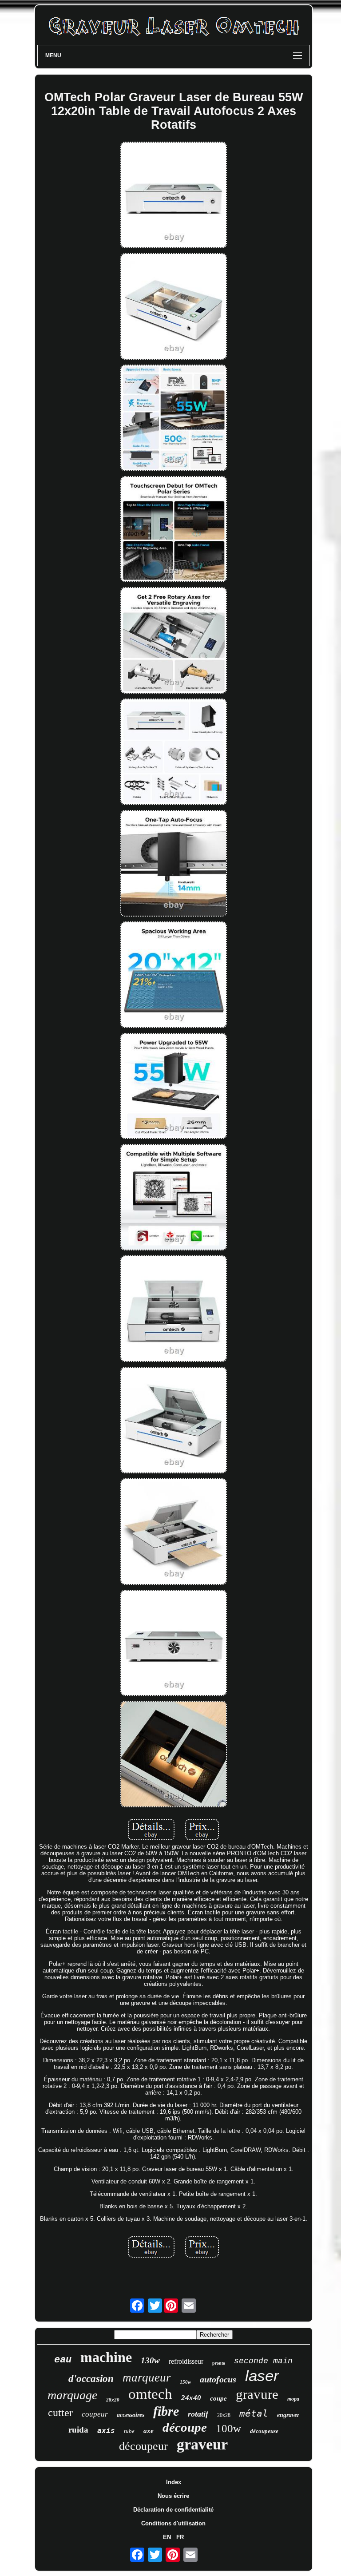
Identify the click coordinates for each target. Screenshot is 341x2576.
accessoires (131, 2415)
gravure (257, 2394)
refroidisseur (186, 2361)
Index (174, 2482)
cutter (60, 2413)
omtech (150, 2394)
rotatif (198, 2414)
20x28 (224, 2415)
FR (180, 2537)
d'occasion (91, 2379)
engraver (288, 2415)
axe (149, 2431)
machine (106, 2357)
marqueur (147, 2378)
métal (254, 2413)
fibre (166, 2411)
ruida (78, 2430)
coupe (218, 2398)
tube (129, 2431)
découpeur (143, 2446)
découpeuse (264, 2431)
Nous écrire (173, 2496)
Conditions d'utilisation (173, 2523)
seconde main (263, 2361)
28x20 (113, 2400)
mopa (293, 2399)
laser (262, 2376)
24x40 (191, 2398)
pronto (219, 2363)
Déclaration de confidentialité (173, 2510)
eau (63, 2360)
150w (185, 2382)
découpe (185, 2427)
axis (106, 2431)
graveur (202, 2444)
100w (228, 2428)
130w (150, 2360)
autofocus (218, 2379)
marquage (72, 2395)
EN (167, 2537)
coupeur (95, 2414)
